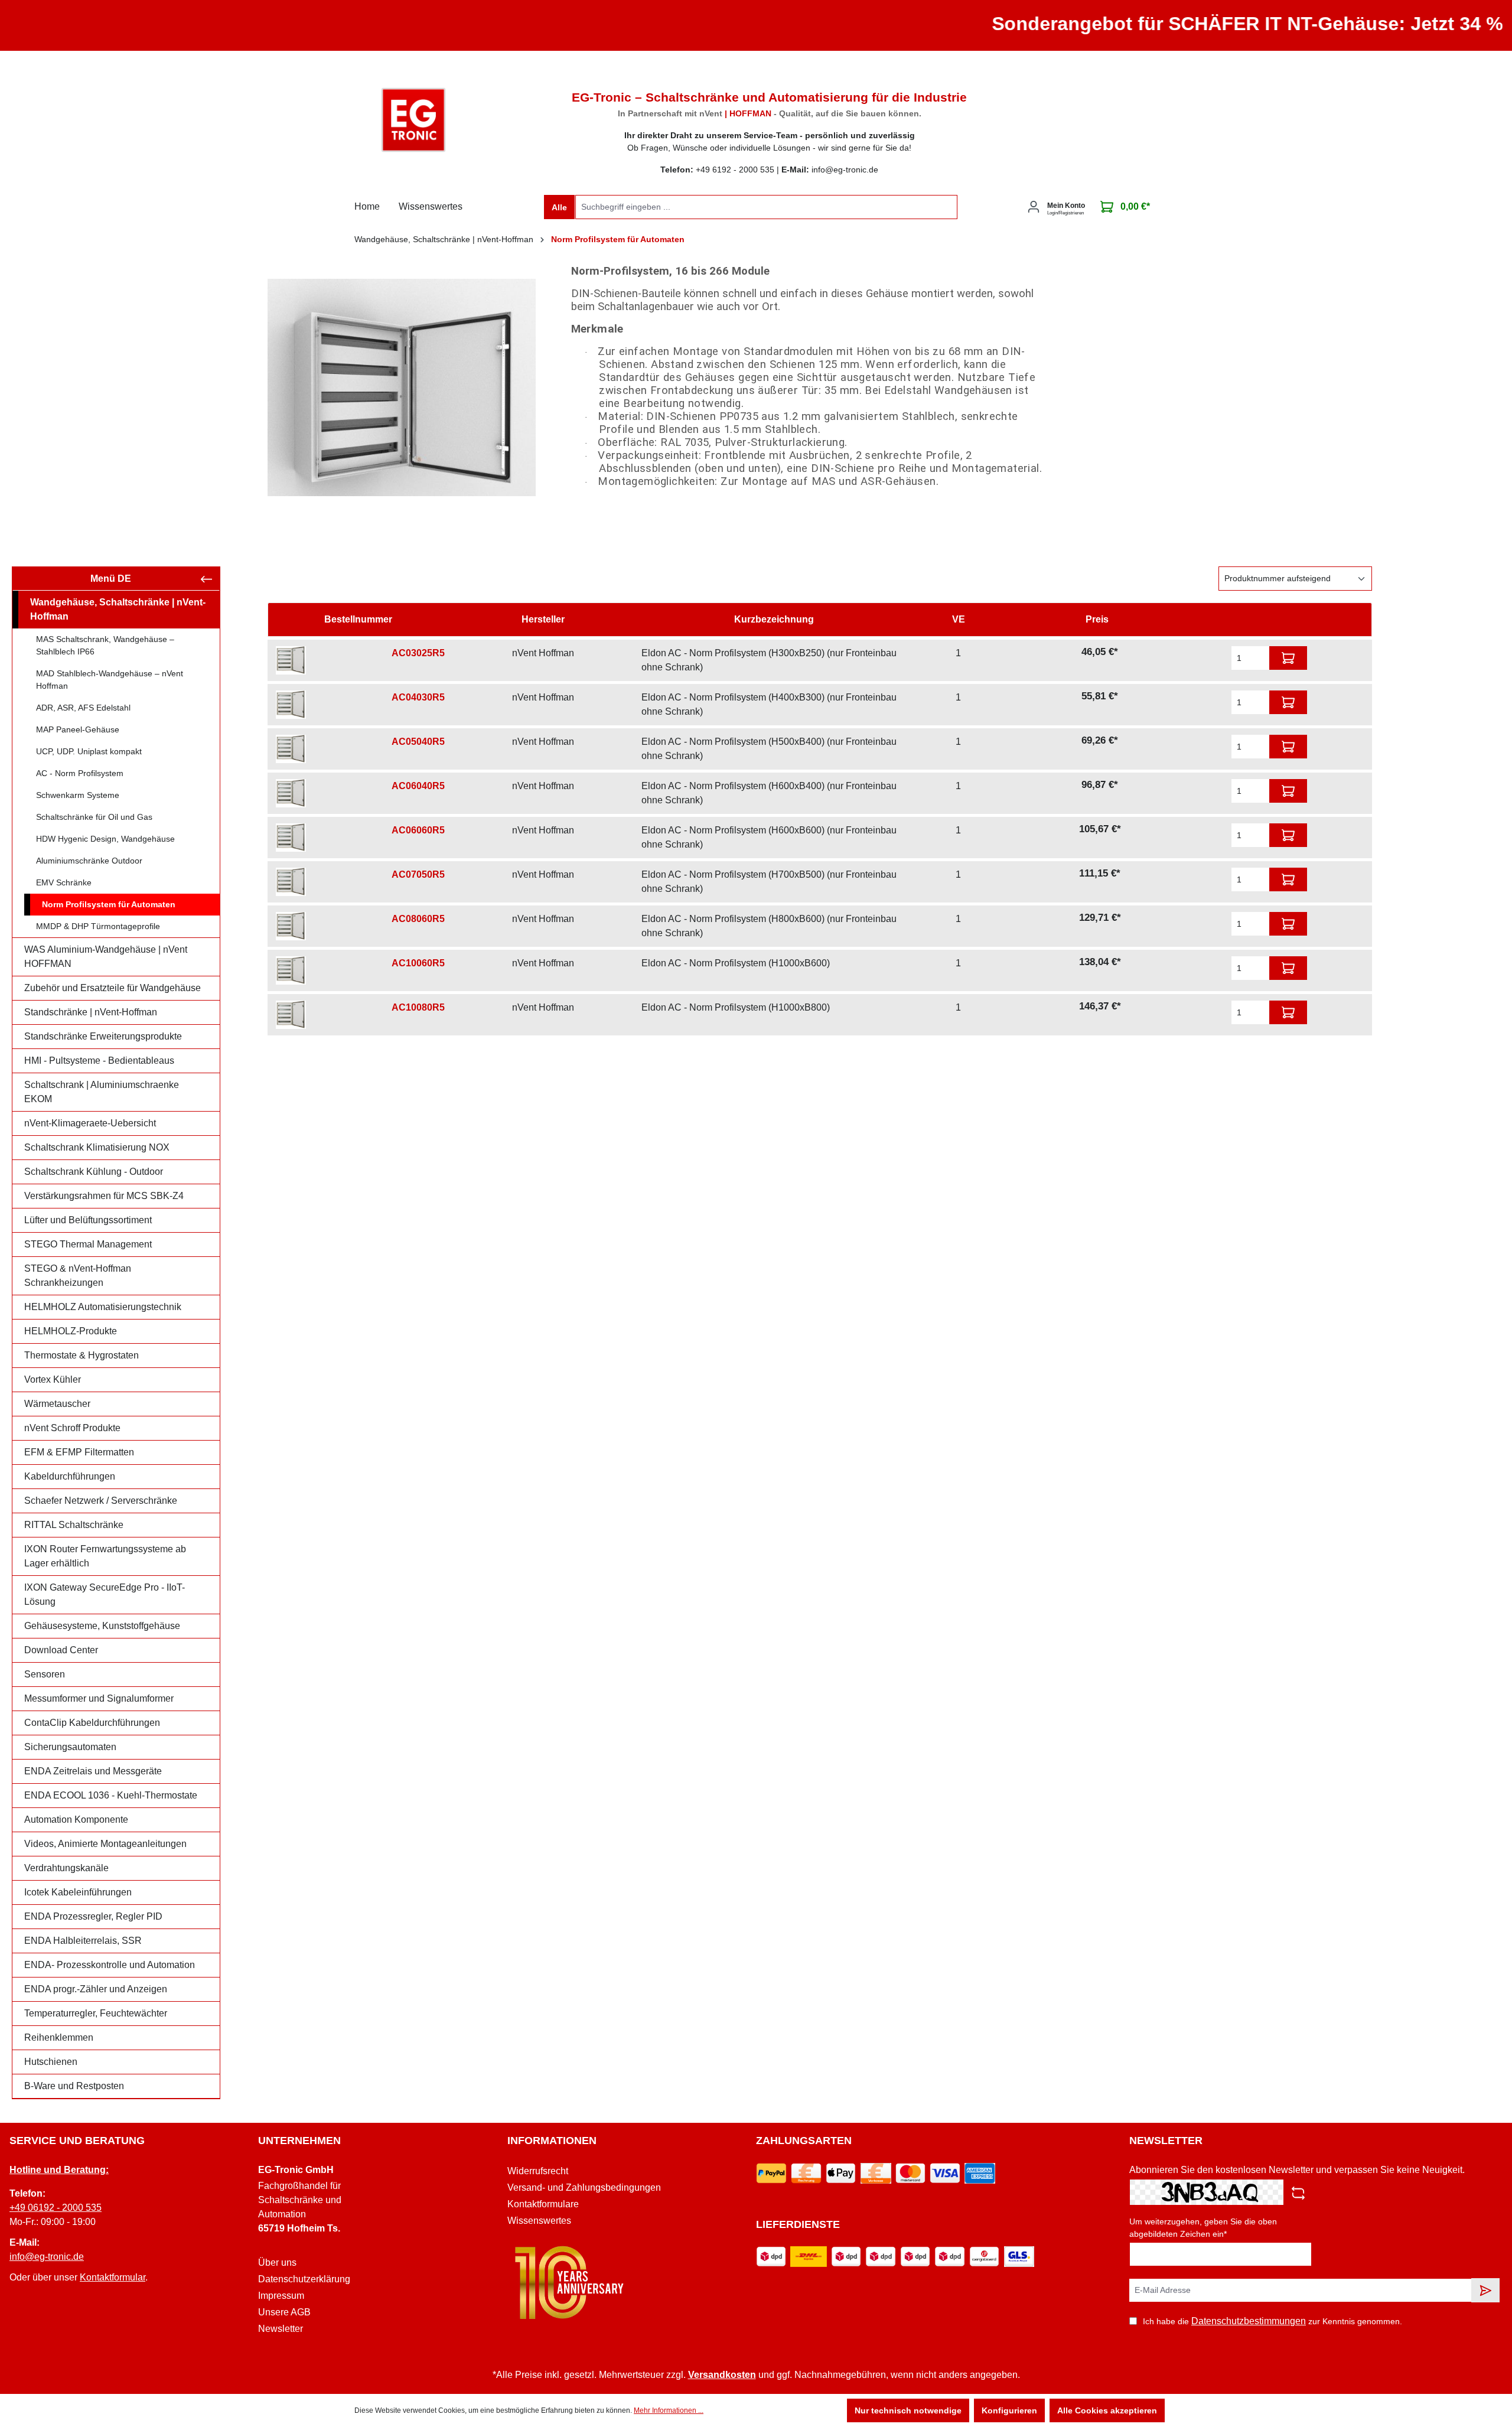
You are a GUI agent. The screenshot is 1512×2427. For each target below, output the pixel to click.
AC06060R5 (418, 830)
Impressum (281, 2296)
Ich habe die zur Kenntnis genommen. (1273, 2321)
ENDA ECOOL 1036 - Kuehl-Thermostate (111, 1795)
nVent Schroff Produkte (72, 1428)
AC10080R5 (418, 1007)
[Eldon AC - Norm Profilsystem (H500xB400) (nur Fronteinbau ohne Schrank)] (291, 749)
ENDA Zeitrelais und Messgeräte (93, 1771)
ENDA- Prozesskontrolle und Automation (110, 1965)
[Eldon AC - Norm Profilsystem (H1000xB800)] (291, 1015)
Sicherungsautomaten (70, 1747)
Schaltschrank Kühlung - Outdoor (94, 1172)
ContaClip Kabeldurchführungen (92, 1723)
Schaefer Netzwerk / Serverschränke (101, 1501)
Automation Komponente (76, 1820)
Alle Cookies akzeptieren (1107, 2410)
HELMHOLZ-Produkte (71, 1331)
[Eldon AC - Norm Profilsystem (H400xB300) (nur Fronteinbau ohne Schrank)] (291, 705)
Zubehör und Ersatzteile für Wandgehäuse (113, 988)
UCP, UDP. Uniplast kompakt (89, 751)
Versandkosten (722, 2375)
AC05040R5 (418, 742)
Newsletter (281, 2329)
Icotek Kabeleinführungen (78, 1892)
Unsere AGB (284, 2312)
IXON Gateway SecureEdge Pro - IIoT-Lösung (105, 1594)
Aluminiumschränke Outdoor (89, 861)
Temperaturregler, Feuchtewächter (96, 2013)
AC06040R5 (418, 786)
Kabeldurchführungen (70, 1476)
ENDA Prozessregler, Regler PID (93, 1916)
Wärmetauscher (57, 1404)
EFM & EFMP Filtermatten (79, 1452)
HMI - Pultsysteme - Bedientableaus (99, 1061)
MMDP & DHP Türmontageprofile (98, 926)
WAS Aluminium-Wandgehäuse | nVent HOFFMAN (106, 957)
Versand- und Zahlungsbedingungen (584, 2187)
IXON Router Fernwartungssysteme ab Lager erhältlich (105, 1556)
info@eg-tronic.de (47, 2257)
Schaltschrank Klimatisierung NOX (97, 1147)
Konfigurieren (1009, 2410)
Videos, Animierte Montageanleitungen (105, 1844)
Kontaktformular (113, 2277)
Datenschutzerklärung (304, 2279)
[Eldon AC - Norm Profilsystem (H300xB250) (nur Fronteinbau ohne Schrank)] (291, 660)
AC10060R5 (418, 963)
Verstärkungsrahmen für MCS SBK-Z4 (104, 1196)
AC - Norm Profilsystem (80, 773)
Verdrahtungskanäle (66, 1868)
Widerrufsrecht (538, 2171)
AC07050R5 (418, 874)
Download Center (61, 1650)
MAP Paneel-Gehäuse (78, 729)
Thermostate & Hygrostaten (82, 1355)
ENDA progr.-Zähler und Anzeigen (96, 1989)
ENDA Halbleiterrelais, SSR (83, 1941)
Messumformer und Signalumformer (99, 1698)
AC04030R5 (418, 697)
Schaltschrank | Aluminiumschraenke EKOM (102, 1092)
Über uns (277, 2263)
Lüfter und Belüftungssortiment (88, 1220)
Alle (559, 207)
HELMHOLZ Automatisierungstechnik (103, 1307)
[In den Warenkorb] (1288, 658)
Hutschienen (51, 2062)
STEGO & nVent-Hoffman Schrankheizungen (78, 1276)
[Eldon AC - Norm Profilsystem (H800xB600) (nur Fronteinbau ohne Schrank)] (291, 926)
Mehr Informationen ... (669, 2410)
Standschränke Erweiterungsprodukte (103, 1036)
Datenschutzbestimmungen (1249, 2321)
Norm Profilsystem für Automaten (109, 904)
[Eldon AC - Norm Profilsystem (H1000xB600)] (291, 970)
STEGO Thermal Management (88, 1244)
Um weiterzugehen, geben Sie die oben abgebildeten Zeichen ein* (1203, 2228)
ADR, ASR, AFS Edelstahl (83, 708)
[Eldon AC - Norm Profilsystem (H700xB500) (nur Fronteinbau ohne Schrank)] (291, 882)
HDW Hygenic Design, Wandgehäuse (105, 839)
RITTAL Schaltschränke (74, 1525)
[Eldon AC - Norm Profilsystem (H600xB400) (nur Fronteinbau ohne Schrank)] (291, 793)
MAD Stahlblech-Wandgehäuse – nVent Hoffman (110, 680)
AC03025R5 (418, 653)
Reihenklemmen (59, 2037)
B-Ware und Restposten (74, 2086)
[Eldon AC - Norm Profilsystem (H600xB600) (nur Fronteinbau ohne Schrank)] (291, 838)
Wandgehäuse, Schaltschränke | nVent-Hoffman (118, 609)
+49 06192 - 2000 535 (56, 2208)
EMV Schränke (64, 882)
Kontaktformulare (543, 2204)
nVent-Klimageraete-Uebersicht (90, 1123)
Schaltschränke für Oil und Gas (94, 817)
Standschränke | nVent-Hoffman (91, 1012)
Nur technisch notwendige (908, 2410)
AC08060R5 (418, 919)
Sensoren (45, 1674)
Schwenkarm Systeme (78, 795)
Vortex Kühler (53, 1379)
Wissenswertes (539, 2221)
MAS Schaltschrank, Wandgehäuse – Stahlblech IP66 (105, 645)
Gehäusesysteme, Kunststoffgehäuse (102, 1626)
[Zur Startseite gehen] (413, 120)
